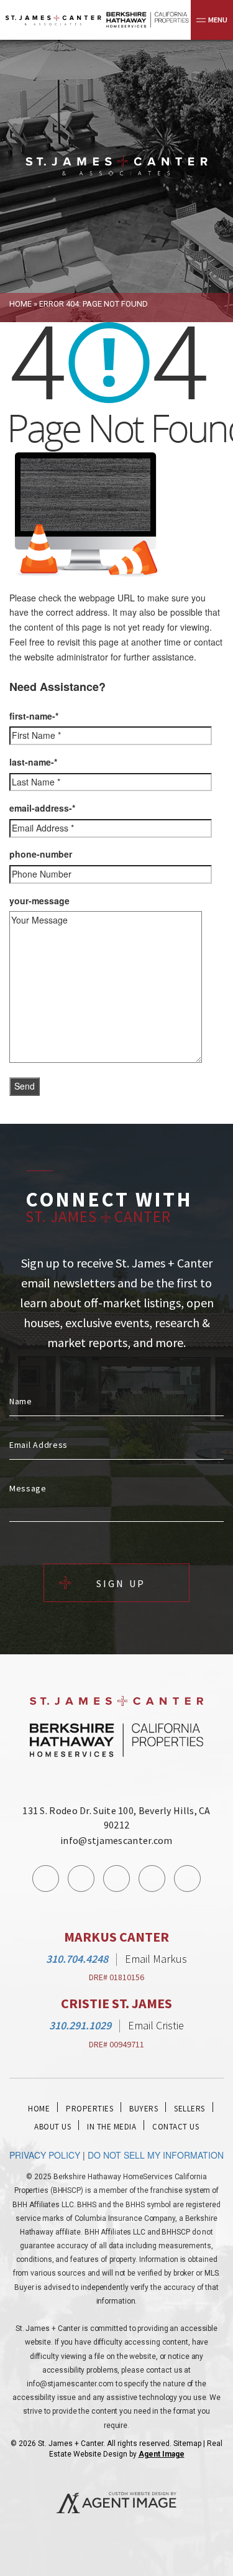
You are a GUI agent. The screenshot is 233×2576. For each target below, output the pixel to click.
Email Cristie (156, 2025)
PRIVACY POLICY (45, 2155)
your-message (39, 901)
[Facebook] (46, 1879)
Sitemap (187, 2444)
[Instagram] (81, 1879)
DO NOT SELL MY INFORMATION (156, 2155)
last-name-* (33, 762)
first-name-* (34, 716)
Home (39, 2109)
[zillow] (187, 1879)
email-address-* (42, 808)
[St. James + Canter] (116, 166)
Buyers (144, 2109)
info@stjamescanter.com (116, 1840)
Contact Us (176, 2127)
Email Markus (156, 1959)
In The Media (112, 2127)
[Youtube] (152, 1879)
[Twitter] (116, 1879)
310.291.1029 (80, 2025)
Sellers (190, 2109)
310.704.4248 (77, 1959)
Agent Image (162, 2454)
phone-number (41, 854)
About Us (53, 2127)
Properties (89, 2109)
